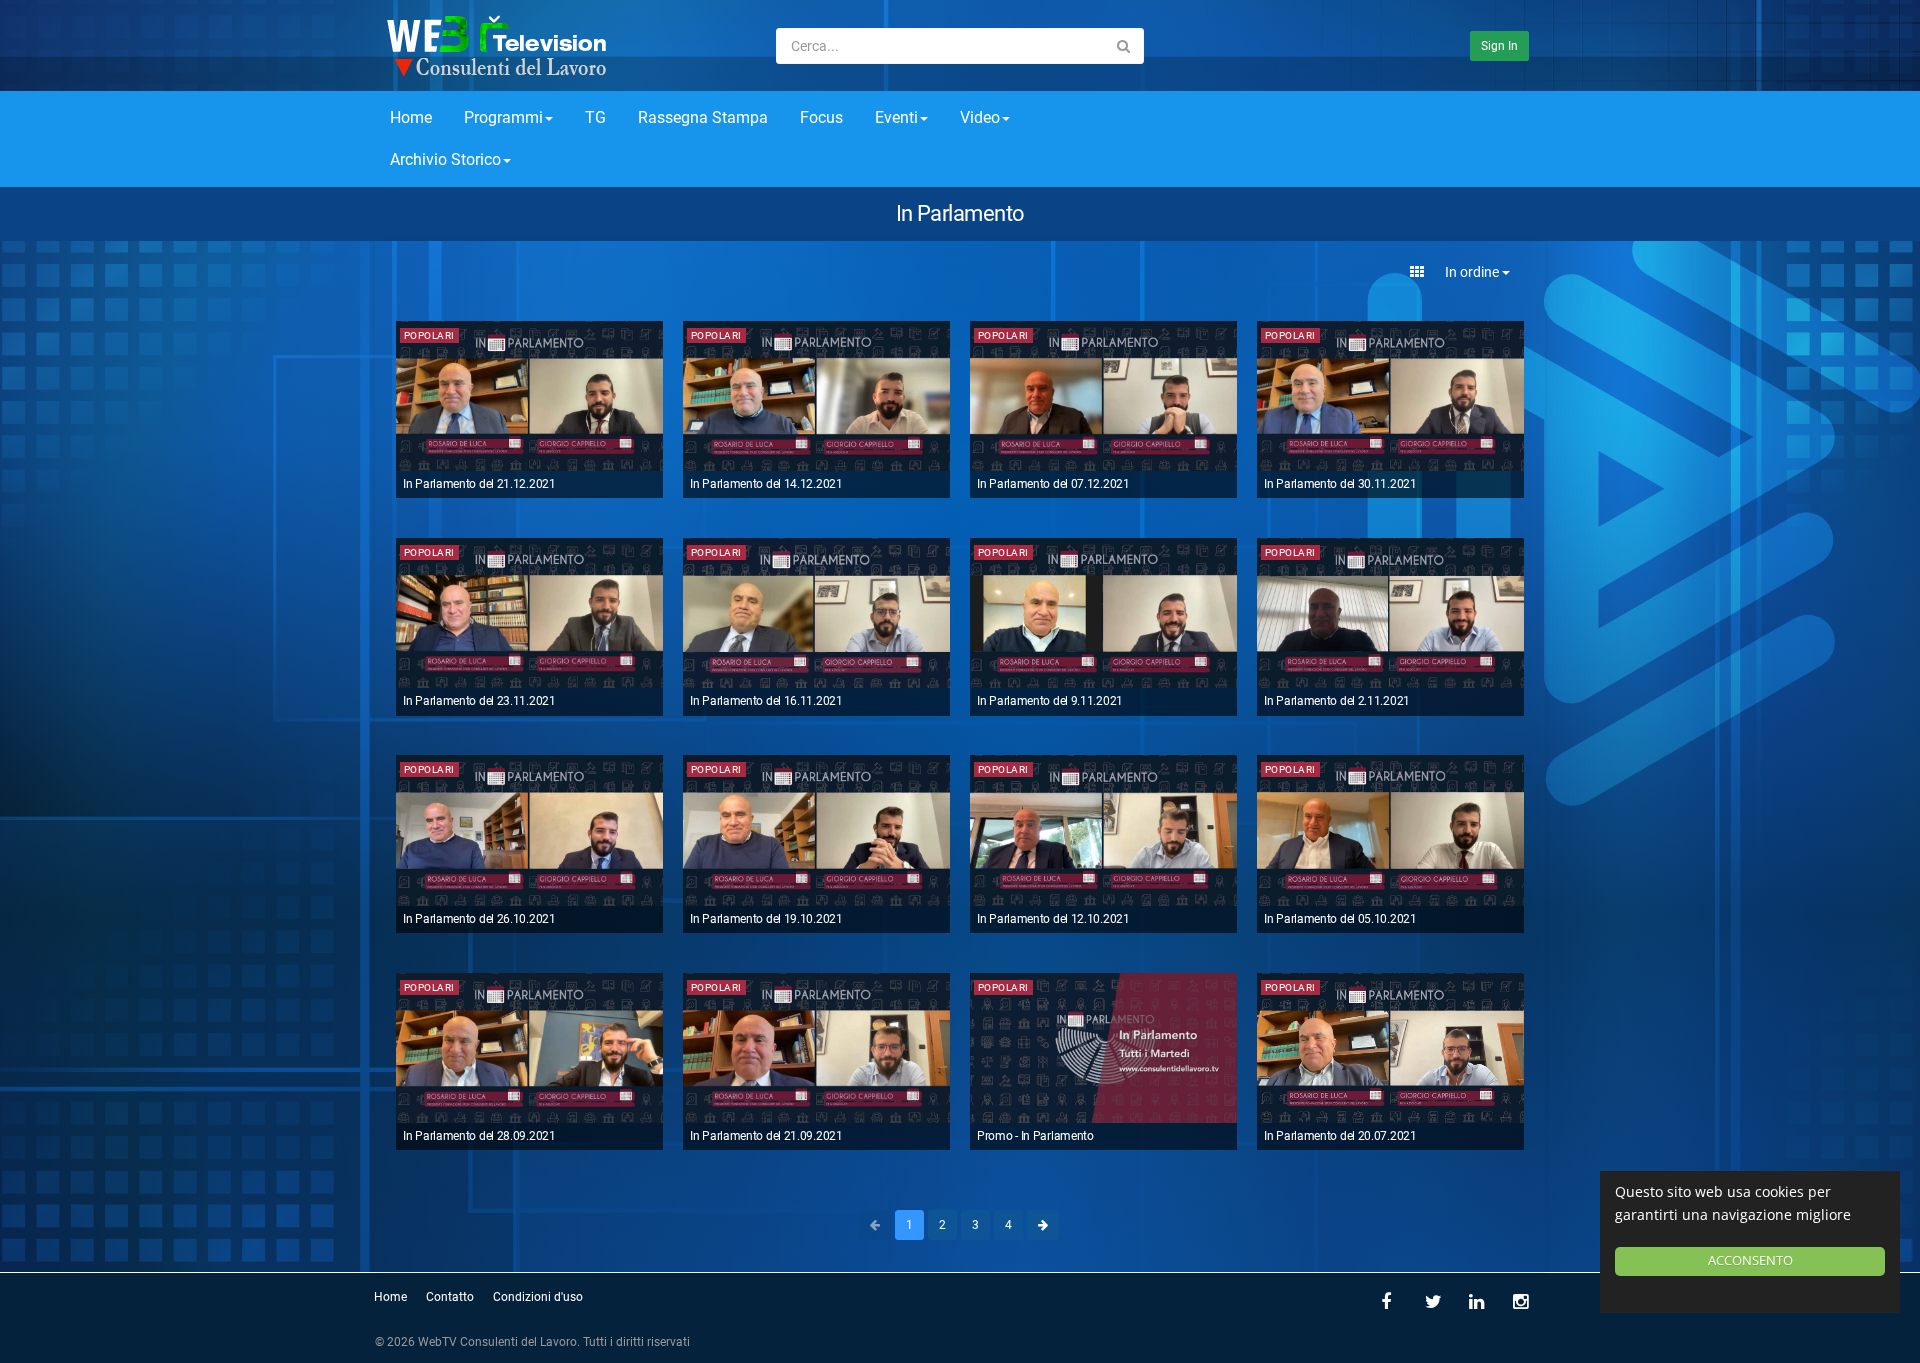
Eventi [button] (896, 117)
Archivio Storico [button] (445, 159)
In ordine (1473, 272)
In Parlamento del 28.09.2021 (479, 1136)
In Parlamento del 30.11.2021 (1340, 484)
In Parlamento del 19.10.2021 (766, 919)
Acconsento (1750, 1260)
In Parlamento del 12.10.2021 (1053, 919)
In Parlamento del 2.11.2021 (1337, 701)
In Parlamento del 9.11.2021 (1050, 701)
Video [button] (980, 117)
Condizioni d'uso (538, 1297)
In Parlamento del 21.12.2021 (479, 484)
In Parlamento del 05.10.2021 (1340, 919)
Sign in (1499, 46)
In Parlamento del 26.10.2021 (479, 919)
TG (595, 117)
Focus (821, 117)
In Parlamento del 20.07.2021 (1340, 1136)
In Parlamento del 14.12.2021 (766, 484)
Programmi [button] (503, 117)
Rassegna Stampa (703, 117)
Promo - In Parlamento (1035, 1136)
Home (411, 117)
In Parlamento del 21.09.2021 (766, 1136)
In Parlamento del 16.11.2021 (766, 701)
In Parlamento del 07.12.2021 (1053, 484)
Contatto (450, 1297)
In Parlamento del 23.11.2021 (479, 701)
